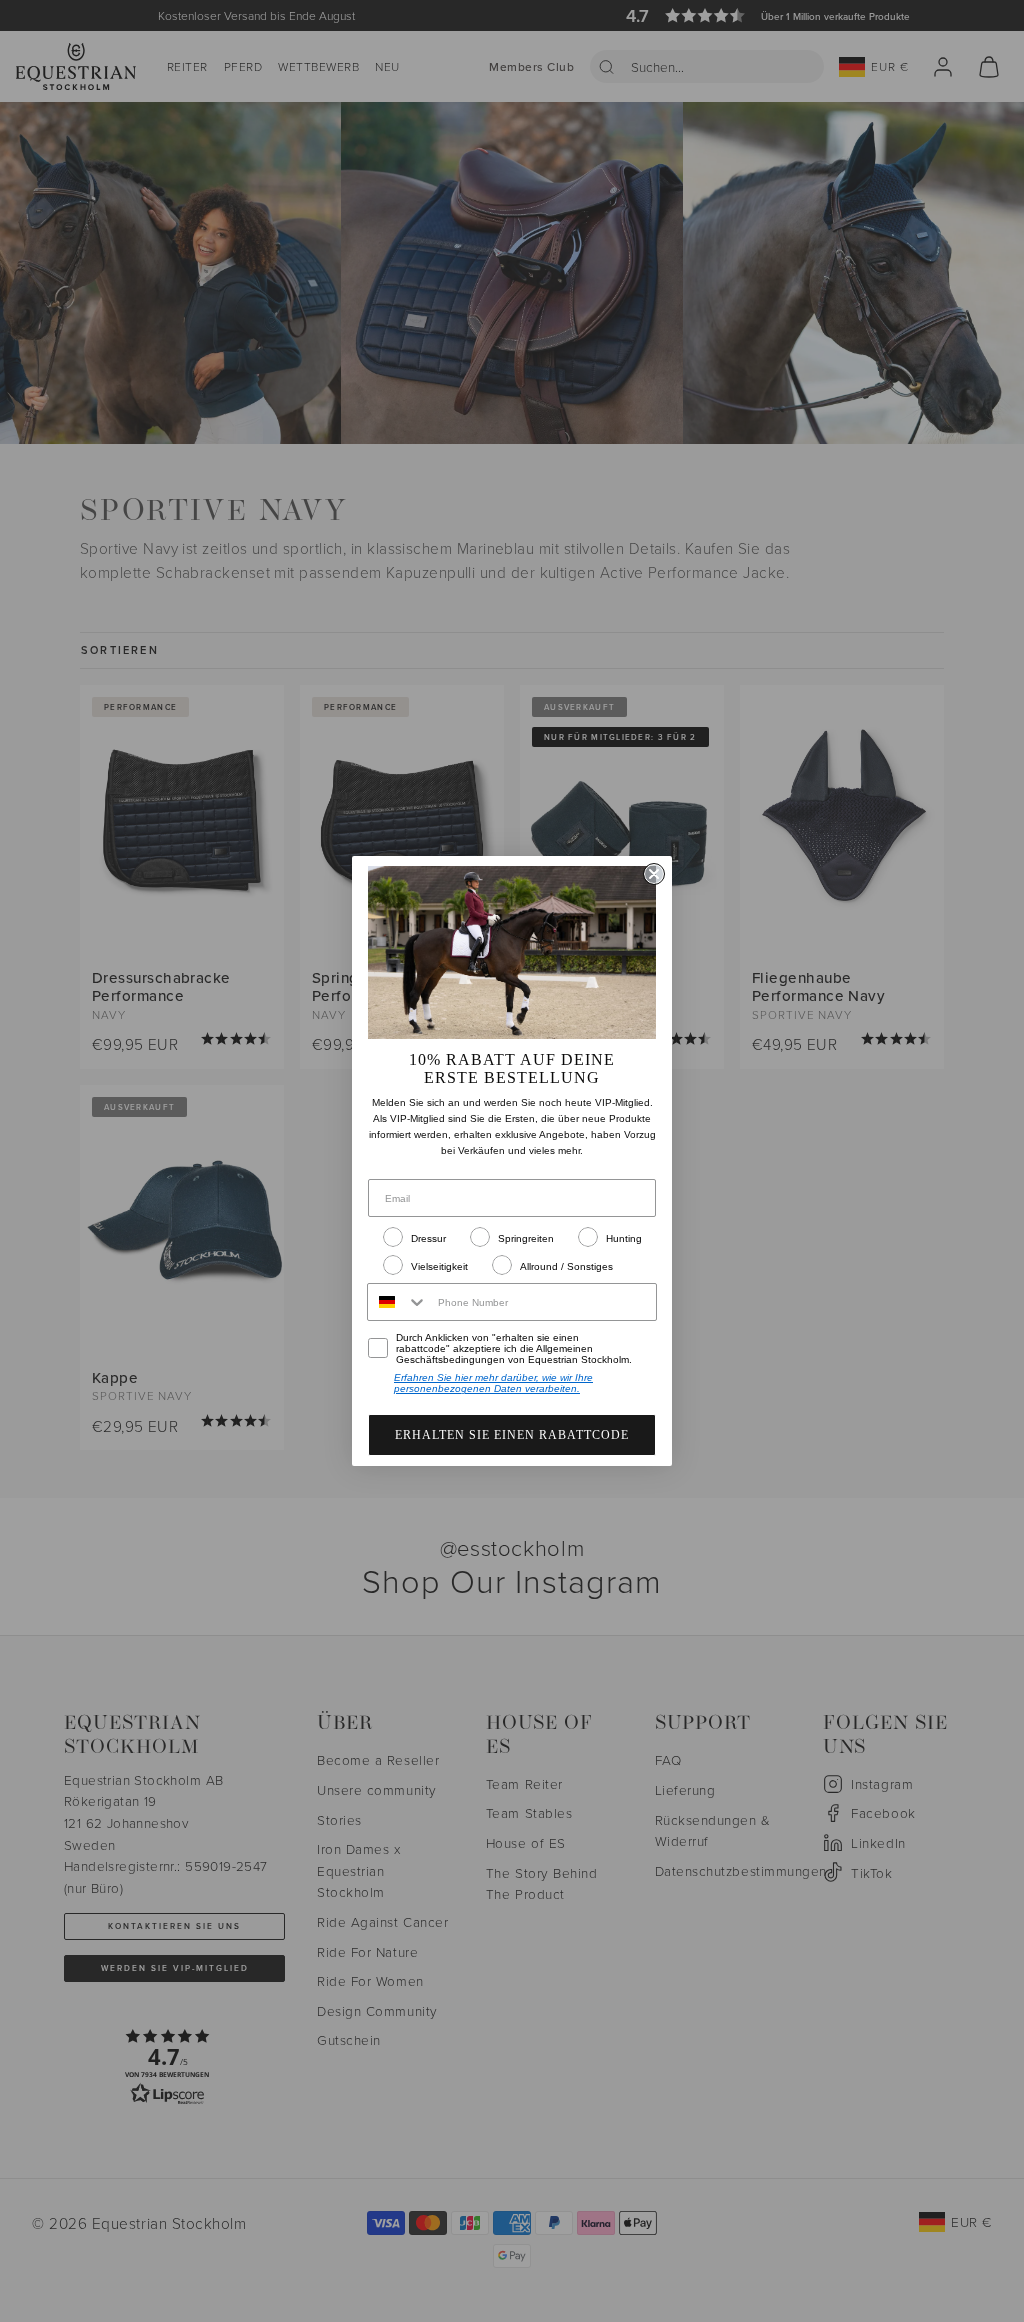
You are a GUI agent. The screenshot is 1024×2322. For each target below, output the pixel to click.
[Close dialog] (654, 874)
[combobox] (398, 1302)
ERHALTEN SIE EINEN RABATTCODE (512, 1435)
